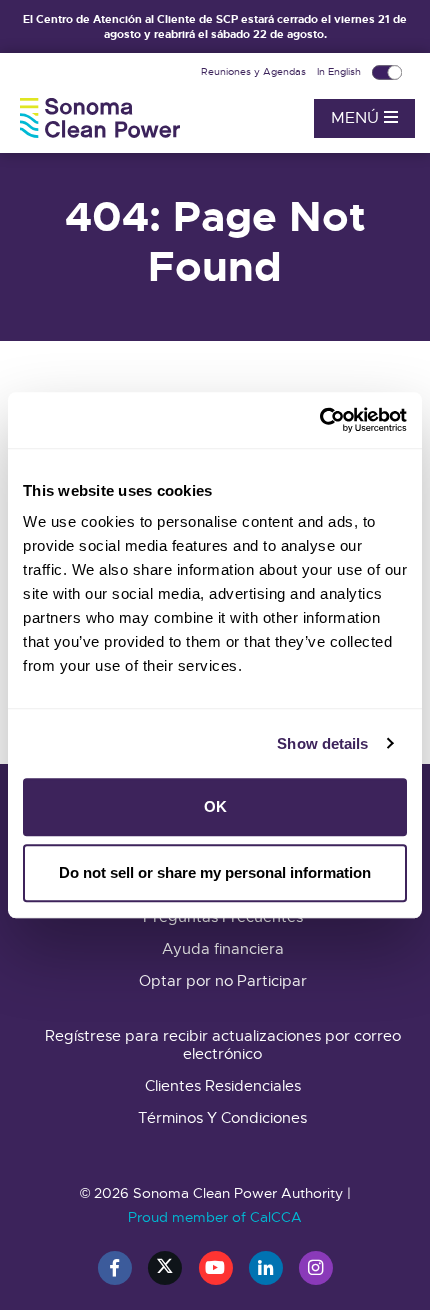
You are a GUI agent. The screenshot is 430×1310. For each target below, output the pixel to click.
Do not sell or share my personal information (215, 872)
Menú (357, 118)
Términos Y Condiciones (222, 1118)
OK (215, 806)
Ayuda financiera (223, 949)
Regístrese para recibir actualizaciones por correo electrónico (223, 1045)
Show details (322, 743)
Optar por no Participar (223, 981)
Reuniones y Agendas (255, 71)
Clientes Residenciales (223, 1086)
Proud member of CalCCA (215, 1217)
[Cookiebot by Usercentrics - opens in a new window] (319, 420)
